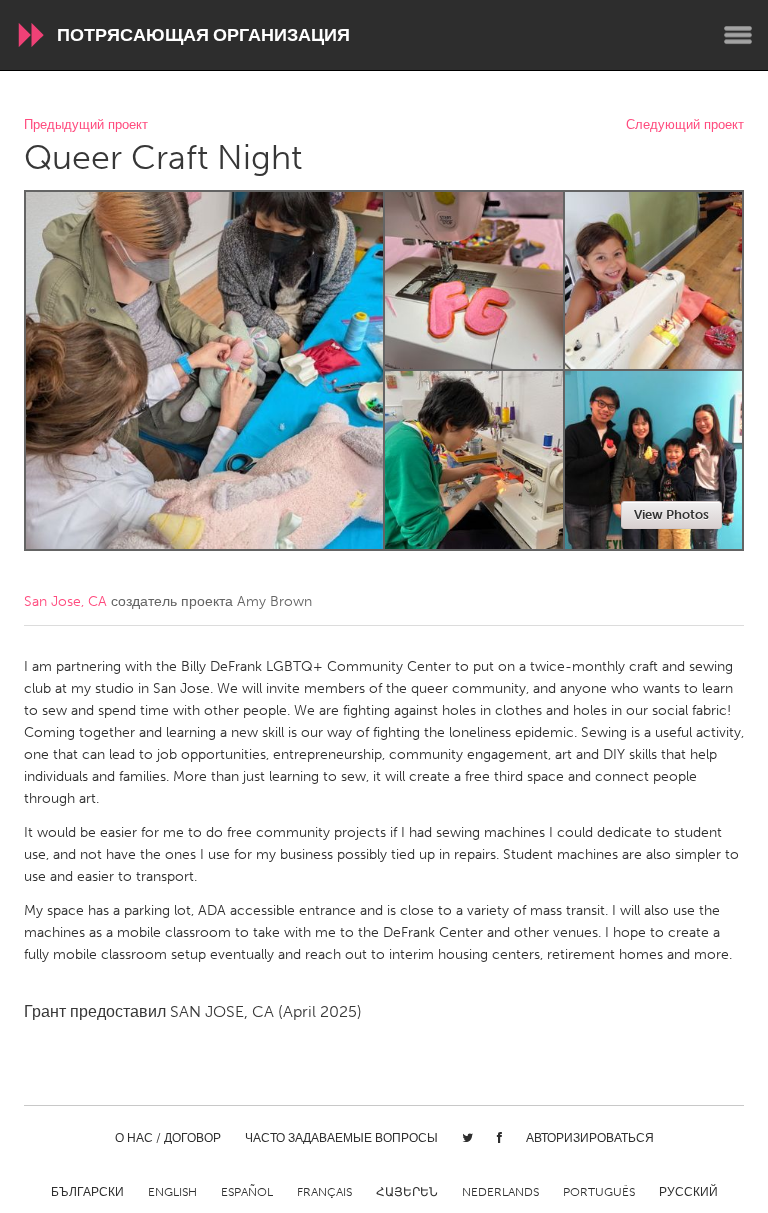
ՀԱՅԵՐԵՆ (407, 1192)
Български (87, 1192)
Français (324, 1192)
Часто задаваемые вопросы (341, 1138)
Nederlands (500, 1192)
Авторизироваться (590, 1138)
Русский (688, 1192)
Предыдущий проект (86, 125)
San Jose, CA (65, 601)
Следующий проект (685, 125)
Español (247, 1192)
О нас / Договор (168, 1138)
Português (599, 1192)
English (172, 1192)
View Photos (671, 514)
